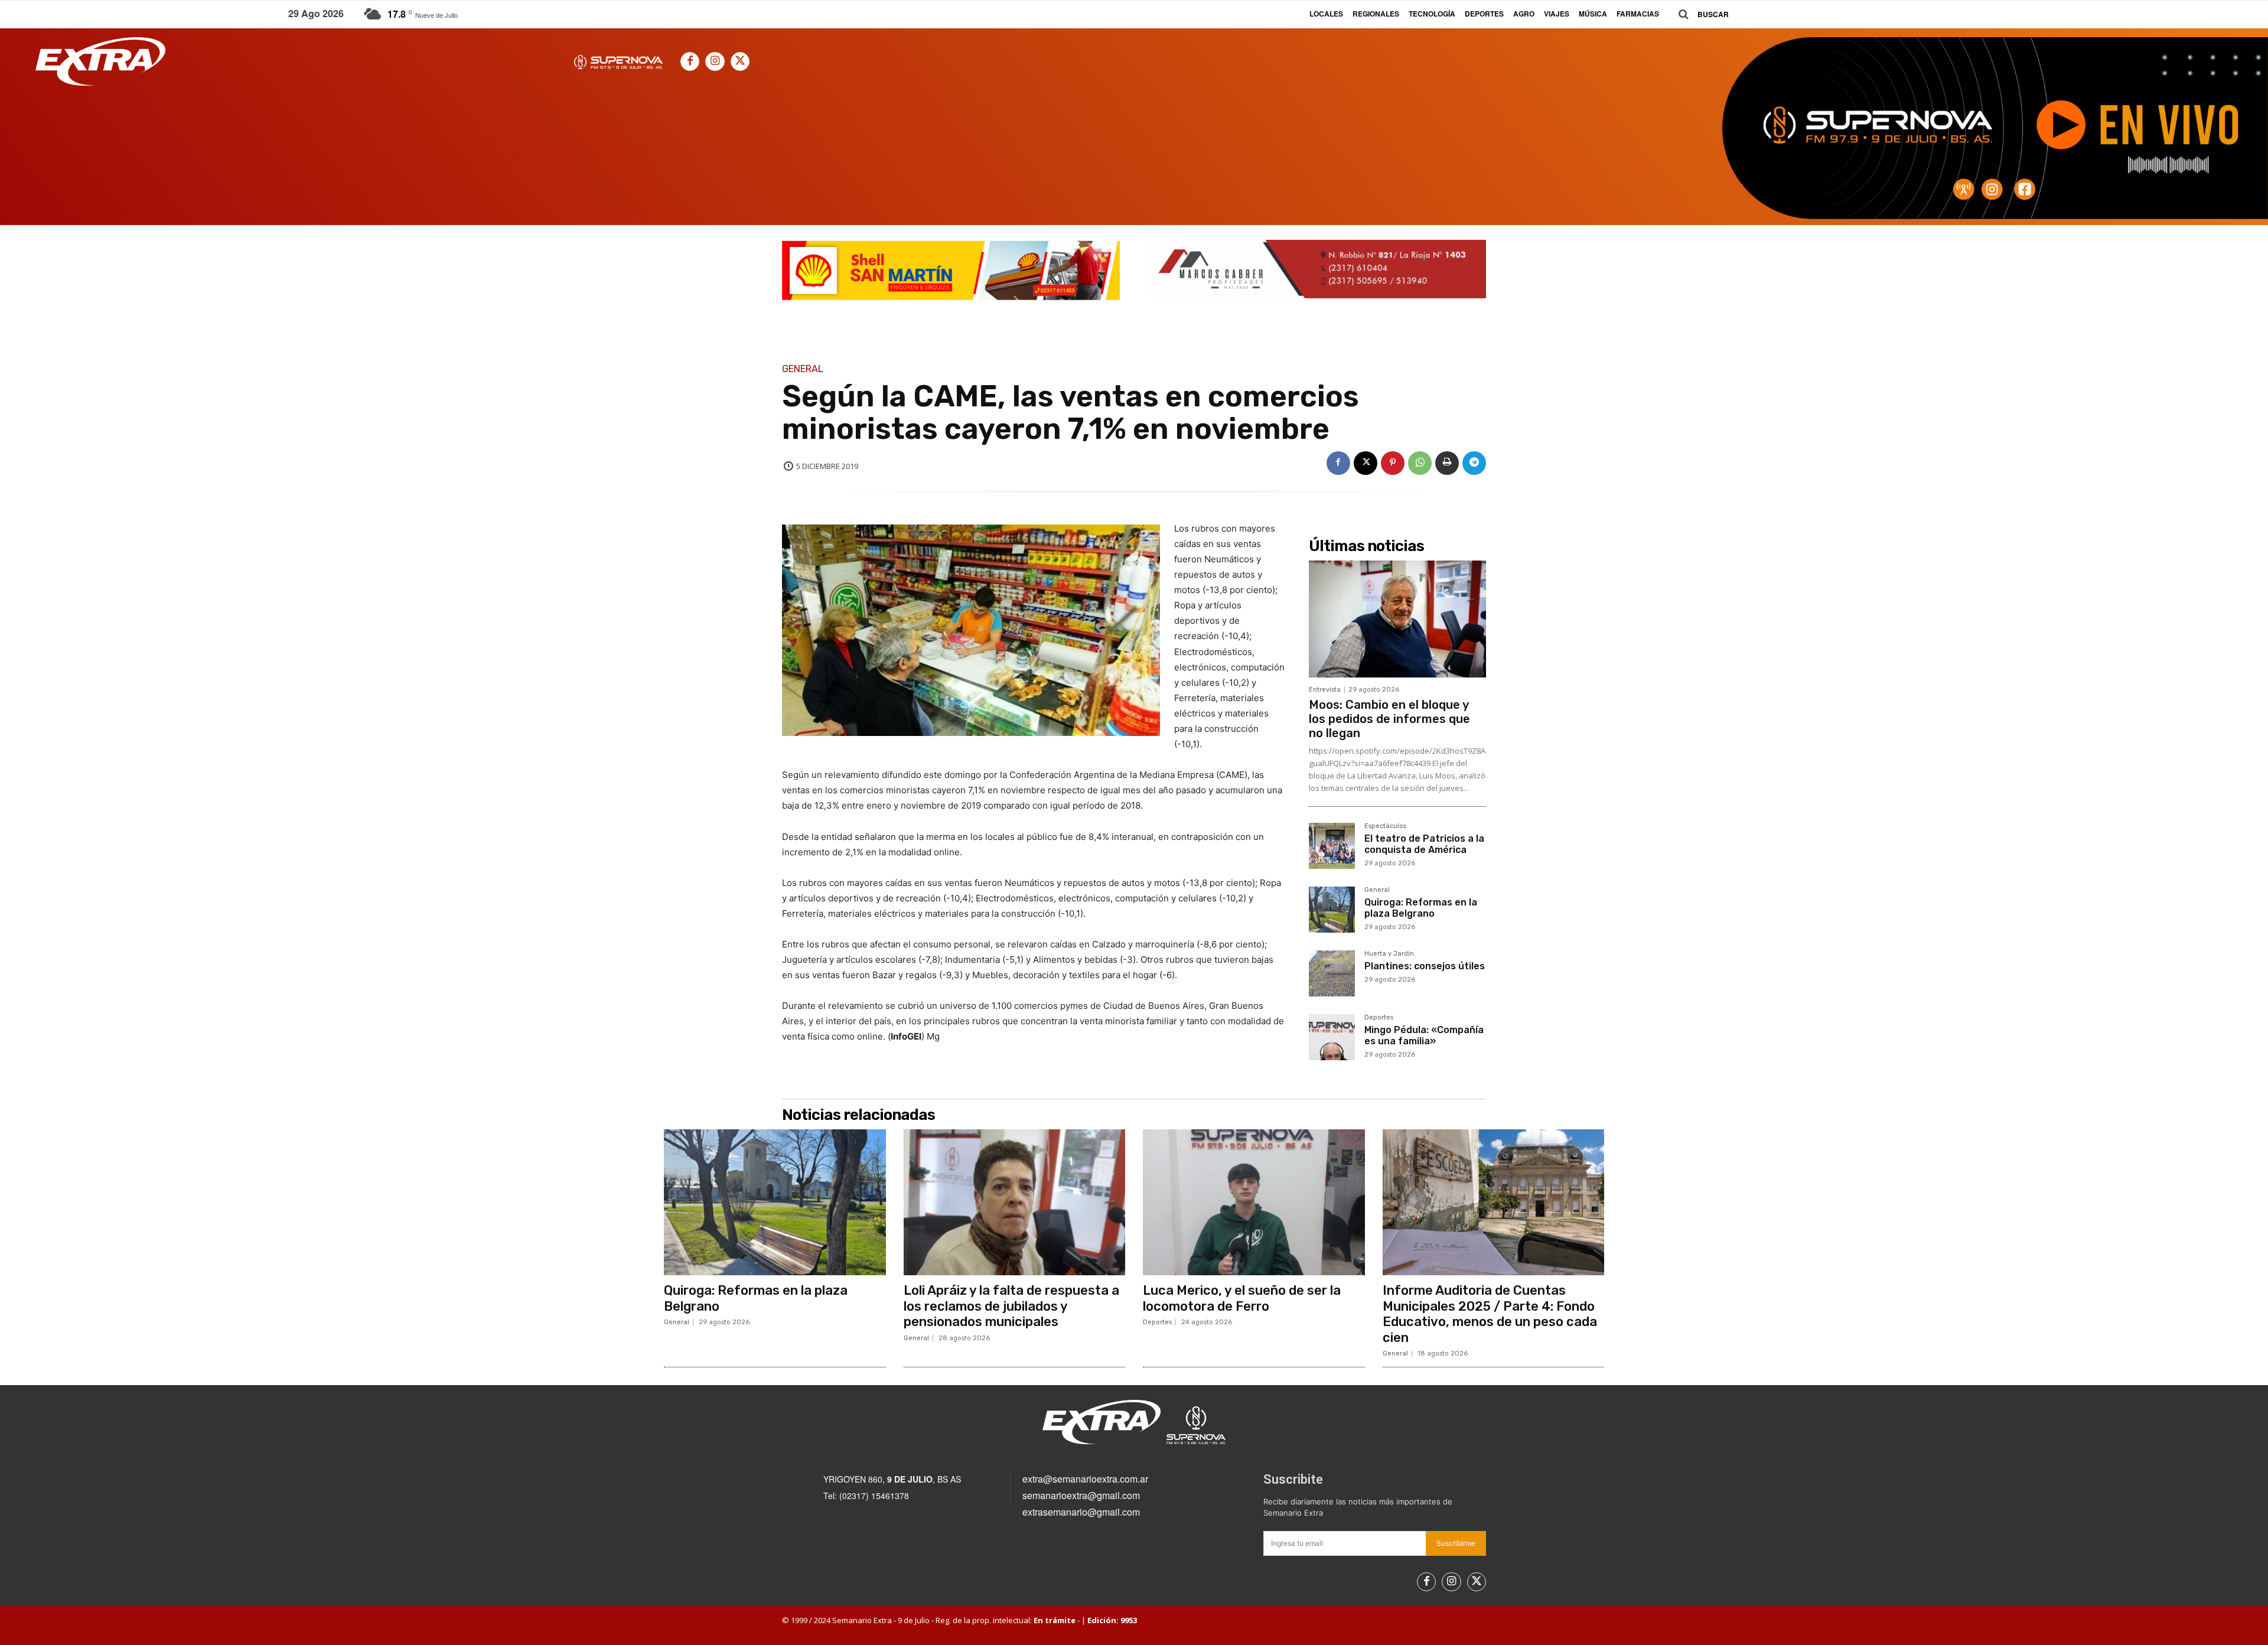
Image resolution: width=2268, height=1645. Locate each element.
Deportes (1379, 1018)
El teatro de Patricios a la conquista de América (1424, 844)
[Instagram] (715, 61)
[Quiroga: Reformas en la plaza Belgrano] (1332, 910)
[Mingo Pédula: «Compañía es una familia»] (1332, 1037)
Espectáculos (1385, 826)
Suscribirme (1456, 1543)
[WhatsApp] (1420, 463)
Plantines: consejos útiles (1425, 966)
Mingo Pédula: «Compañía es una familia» (1424, 1035)
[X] (740, 61)
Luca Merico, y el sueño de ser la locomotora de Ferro (1242, 1298)
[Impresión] (1447, 463)
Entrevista (1325, 690)
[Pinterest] (1393, 463)
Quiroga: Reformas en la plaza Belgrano (1421, 908)
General (803, 369)
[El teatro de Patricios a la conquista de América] (1332, 846)
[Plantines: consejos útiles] (1332, 973)
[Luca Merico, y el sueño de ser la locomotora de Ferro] (1254, 1203)
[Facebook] (690, 61)
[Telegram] (1474, 463)
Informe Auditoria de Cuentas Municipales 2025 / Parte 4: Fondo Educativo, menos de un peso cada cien (1490, 1314)
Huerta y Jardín (1389, 954)
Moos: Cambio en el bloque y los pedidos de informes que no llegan (1389, 719)
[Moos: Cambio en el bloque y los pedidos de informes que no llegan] (1397, 619)
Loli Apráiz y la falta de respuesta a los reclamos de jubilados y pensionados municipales (1011, 1306)
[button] (1699, 14)
